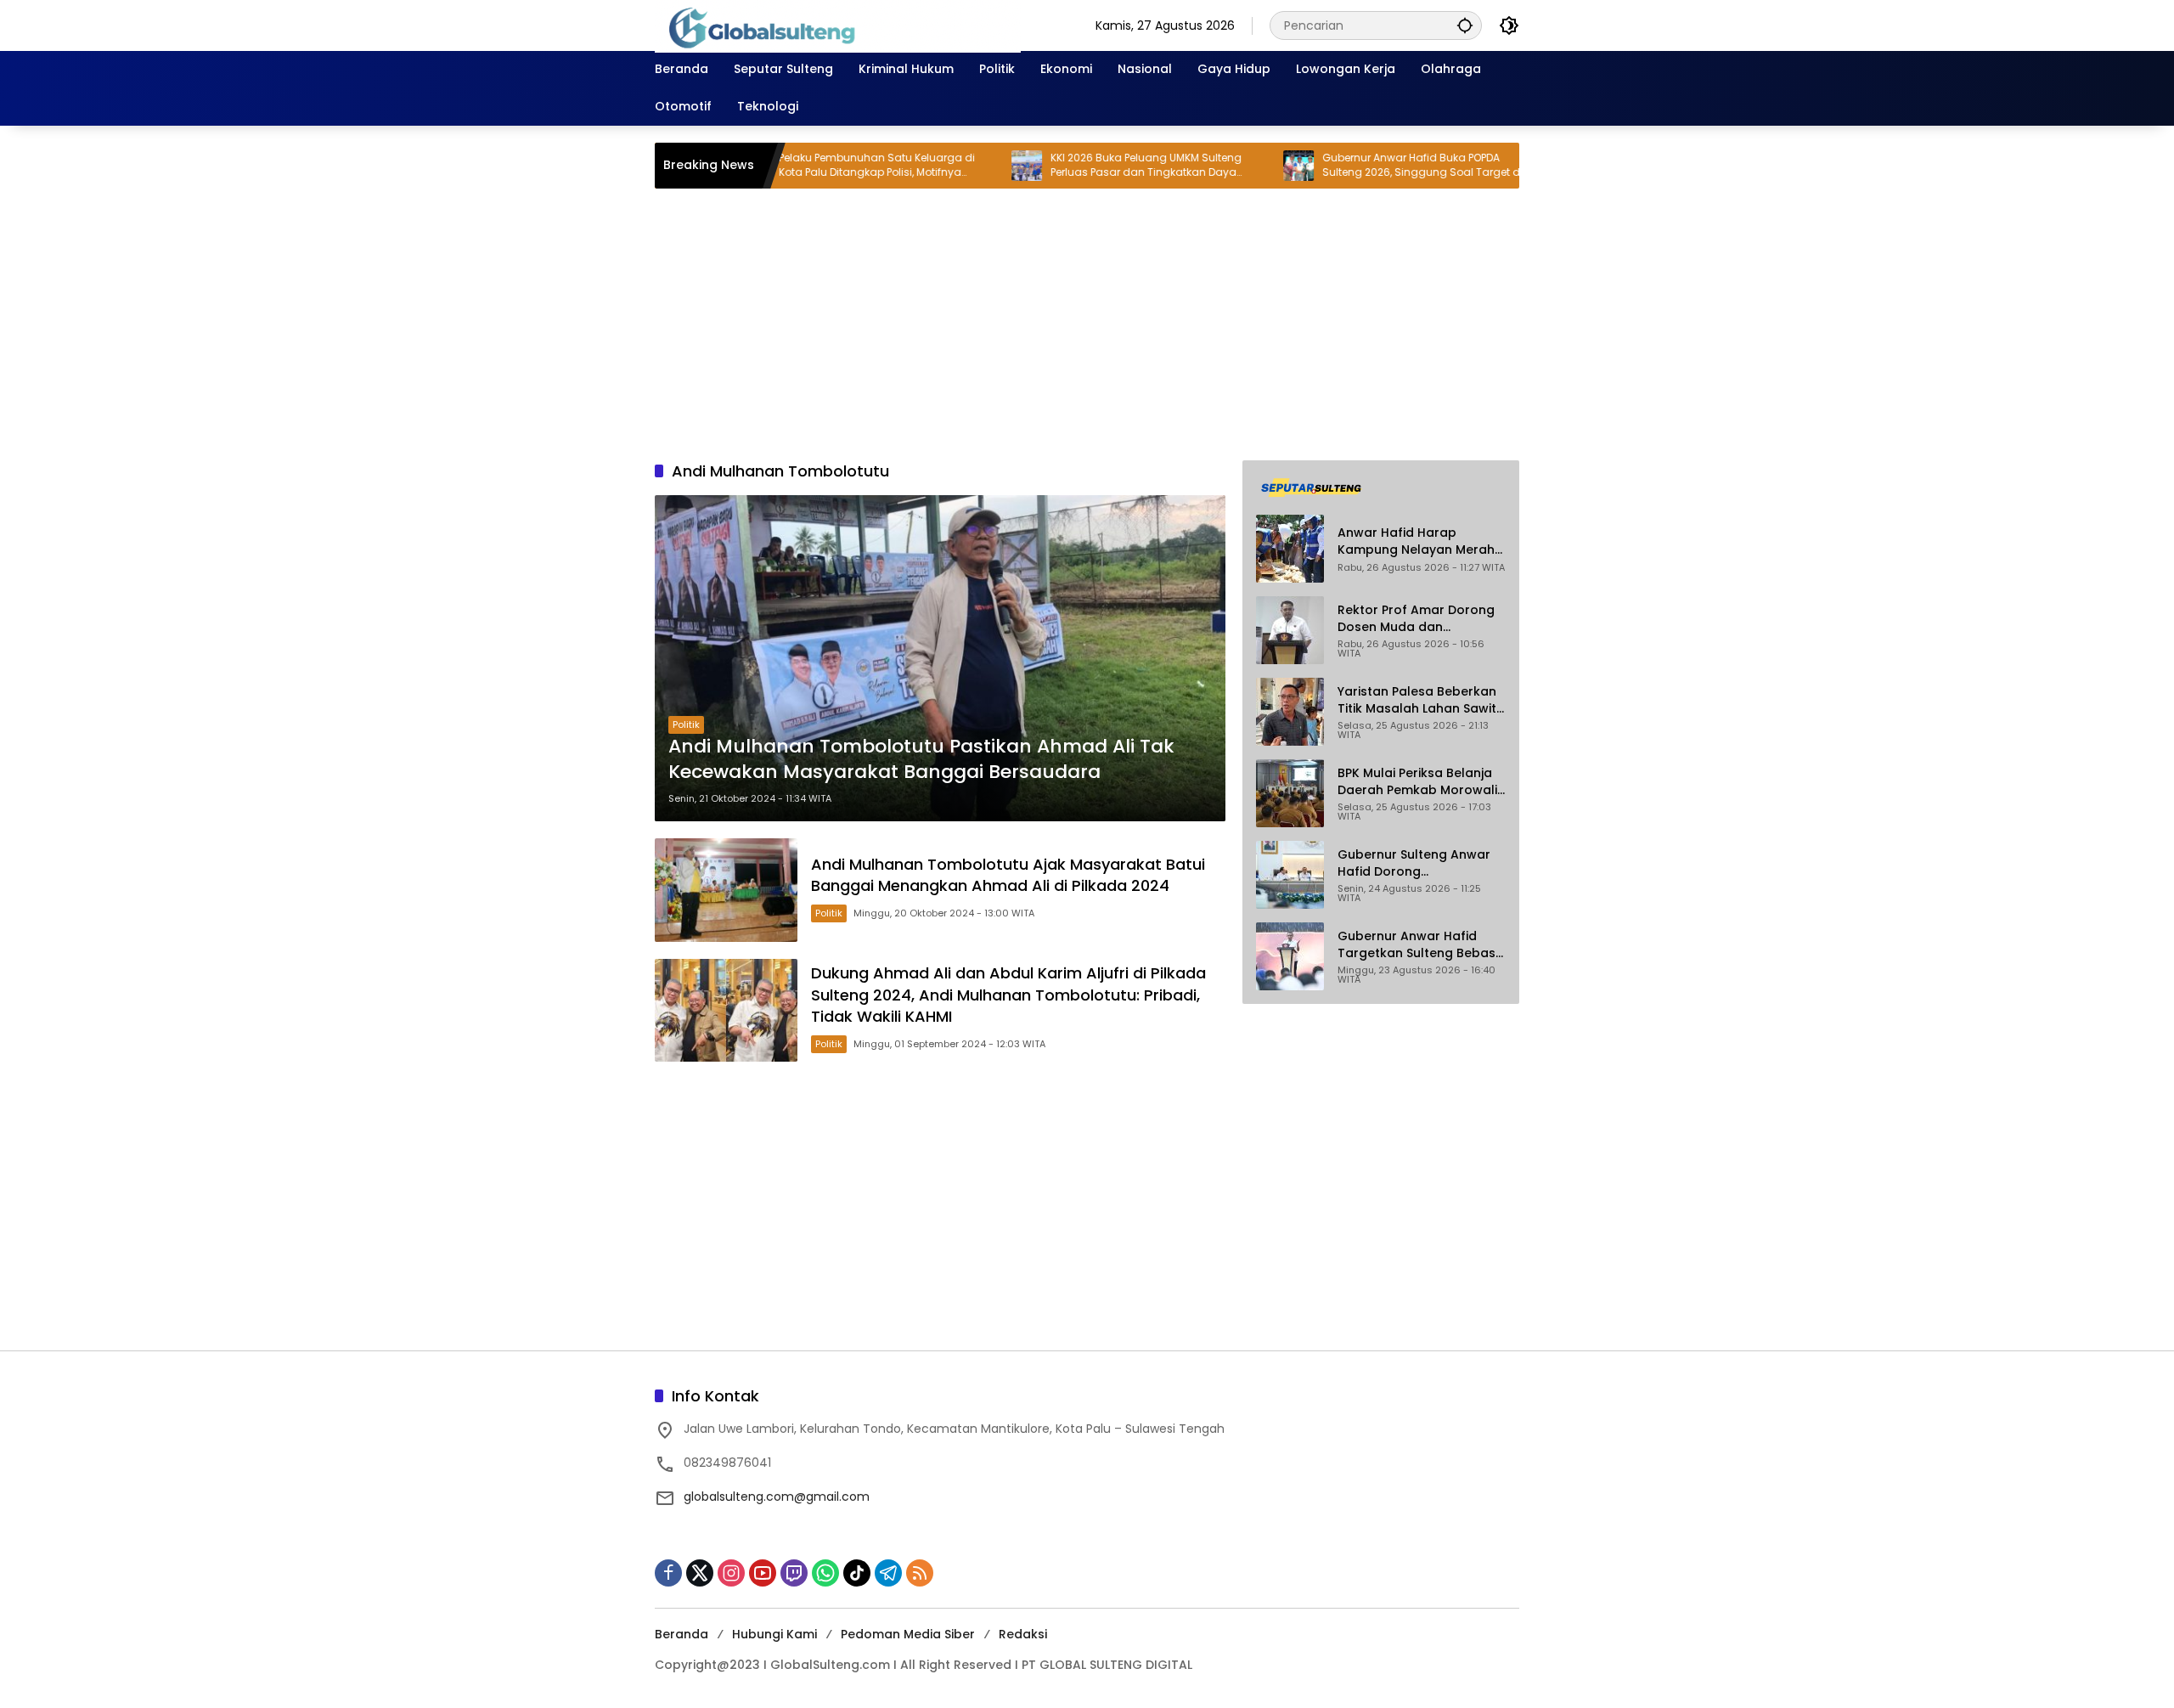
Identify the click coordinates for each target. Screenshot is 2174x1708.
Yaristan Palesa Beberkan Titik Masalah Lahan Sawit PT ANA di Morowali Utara (1417, 700)
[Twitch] (794, 1573)
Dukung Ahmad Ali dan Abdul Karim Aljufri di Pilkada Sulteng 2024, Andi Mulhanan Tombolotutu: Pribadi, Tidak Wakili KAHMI (1008, 994)
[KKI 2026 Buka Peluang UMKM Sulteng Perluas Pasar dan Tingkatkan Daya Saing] (956, 166)
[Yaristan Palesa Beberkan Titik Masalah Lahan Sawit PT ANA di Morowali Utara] (1290, 712)
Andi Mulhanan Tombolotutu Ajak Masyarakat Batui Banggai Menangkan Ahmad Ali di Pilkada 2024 (1008, 875)
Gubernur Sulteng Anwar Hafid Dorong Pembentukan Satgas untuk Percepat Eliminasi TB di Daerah (1414, 863)
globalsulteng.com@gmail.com (777, 1497)
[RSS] (920, 1573)
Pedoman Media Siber (908, 1634)
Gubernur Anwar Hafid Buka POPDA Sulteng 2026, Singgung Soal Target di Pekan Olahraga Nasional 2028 (1352, 166)
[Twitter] (700, 1573)
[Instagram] (731, 1573)
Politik (686, 724)
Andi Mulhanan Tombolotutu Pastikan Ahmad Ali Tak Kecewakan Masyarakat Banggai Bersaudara (921, 760)
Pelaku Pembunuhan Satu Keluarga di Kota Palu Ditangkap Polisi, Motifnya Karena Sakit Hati (806, 166)
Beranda (681, 1634)
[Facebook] (668, 1573)
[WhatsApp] (825, 1573)
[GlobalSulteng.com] (838, 25)
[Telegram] (888, 1573)
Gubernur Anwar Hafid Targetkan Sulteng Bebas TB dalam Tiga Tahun (1416, 945)
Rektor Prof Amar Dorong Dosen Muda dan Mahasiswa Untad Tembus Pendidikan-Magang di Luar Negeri (1420, 619)
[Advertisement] (1087, 324)
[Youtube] (763, 1573)
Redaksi (1023, 1634)
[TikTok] (857, 1573)
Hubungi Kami (774, 1634)
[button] (1465, 25)
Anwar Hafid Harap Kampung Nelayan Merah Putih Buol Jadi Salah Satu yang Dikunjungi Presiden (1417, 541)
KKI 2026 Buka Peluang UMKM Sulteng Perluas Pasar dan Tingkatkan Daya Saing (1076, 166)
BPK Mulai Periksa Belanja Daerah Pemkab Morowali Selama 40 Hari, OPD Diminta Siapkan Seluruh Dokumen (1417, 782)
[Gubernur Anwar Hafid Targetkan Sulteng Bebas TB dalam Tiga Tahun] (1290, 956)
